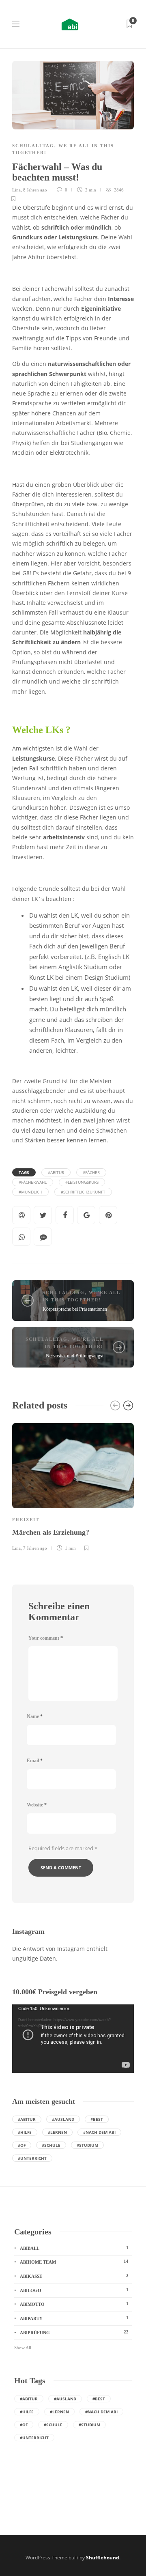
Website (37, 1805)
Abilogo (74, 2290)
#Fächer (91, 1172)
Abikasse (74, 2276)
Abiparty (74, 2318)
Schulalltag (33, 146)
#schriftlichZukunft (83, 1192)
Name (35, 1716)
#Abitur (56, 1172)
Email (35, 1761)
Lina (16, 190)
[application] (73, 2039)
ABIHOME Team (74, 2262)
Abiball (74, 2248)
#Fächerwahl (33, 1182)
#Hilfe (25, 2132)
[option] (73, 1486)
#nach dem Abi (99, 2132)
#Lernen (57, 2132)
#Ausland (63, 2119)
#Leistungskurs (82, 1182)
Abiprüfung (74, 2332)
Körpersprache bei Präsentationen (75, 1309)
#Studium (87, 2145)
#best (97, 2119)
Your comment (46, 1638)
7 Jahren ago (35, 1548)
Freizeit (26, 1520)
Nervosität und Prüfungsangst (75, 1356)
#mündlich (30, 1192)
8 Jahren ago (35, 190)
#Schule (51, 2145)
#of (22, 2145)
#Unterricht (32, 2158)
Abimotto (74, 2304)
